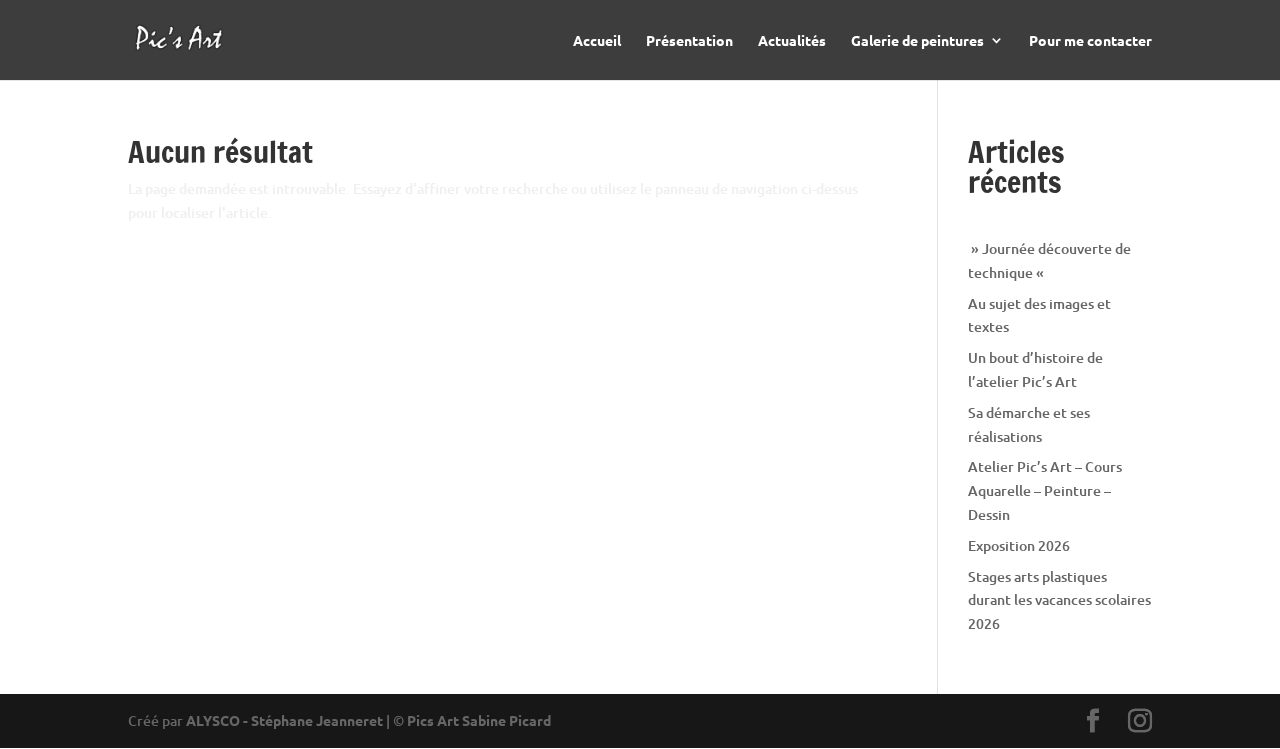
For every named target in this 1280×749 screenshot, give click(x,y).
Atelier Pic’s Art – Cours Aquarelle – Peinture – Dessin (1045, 490)
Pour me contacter (1090, 41)
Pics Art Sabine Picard (479, 720)
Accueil (597, 41)
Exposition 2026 (1019, 545)
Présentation (689, 41)
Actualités (792, 41)
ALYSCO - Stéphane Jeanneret (284, 720)
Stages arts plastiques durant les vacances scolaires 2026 (1059, 600)
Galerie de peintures (917, 41)
